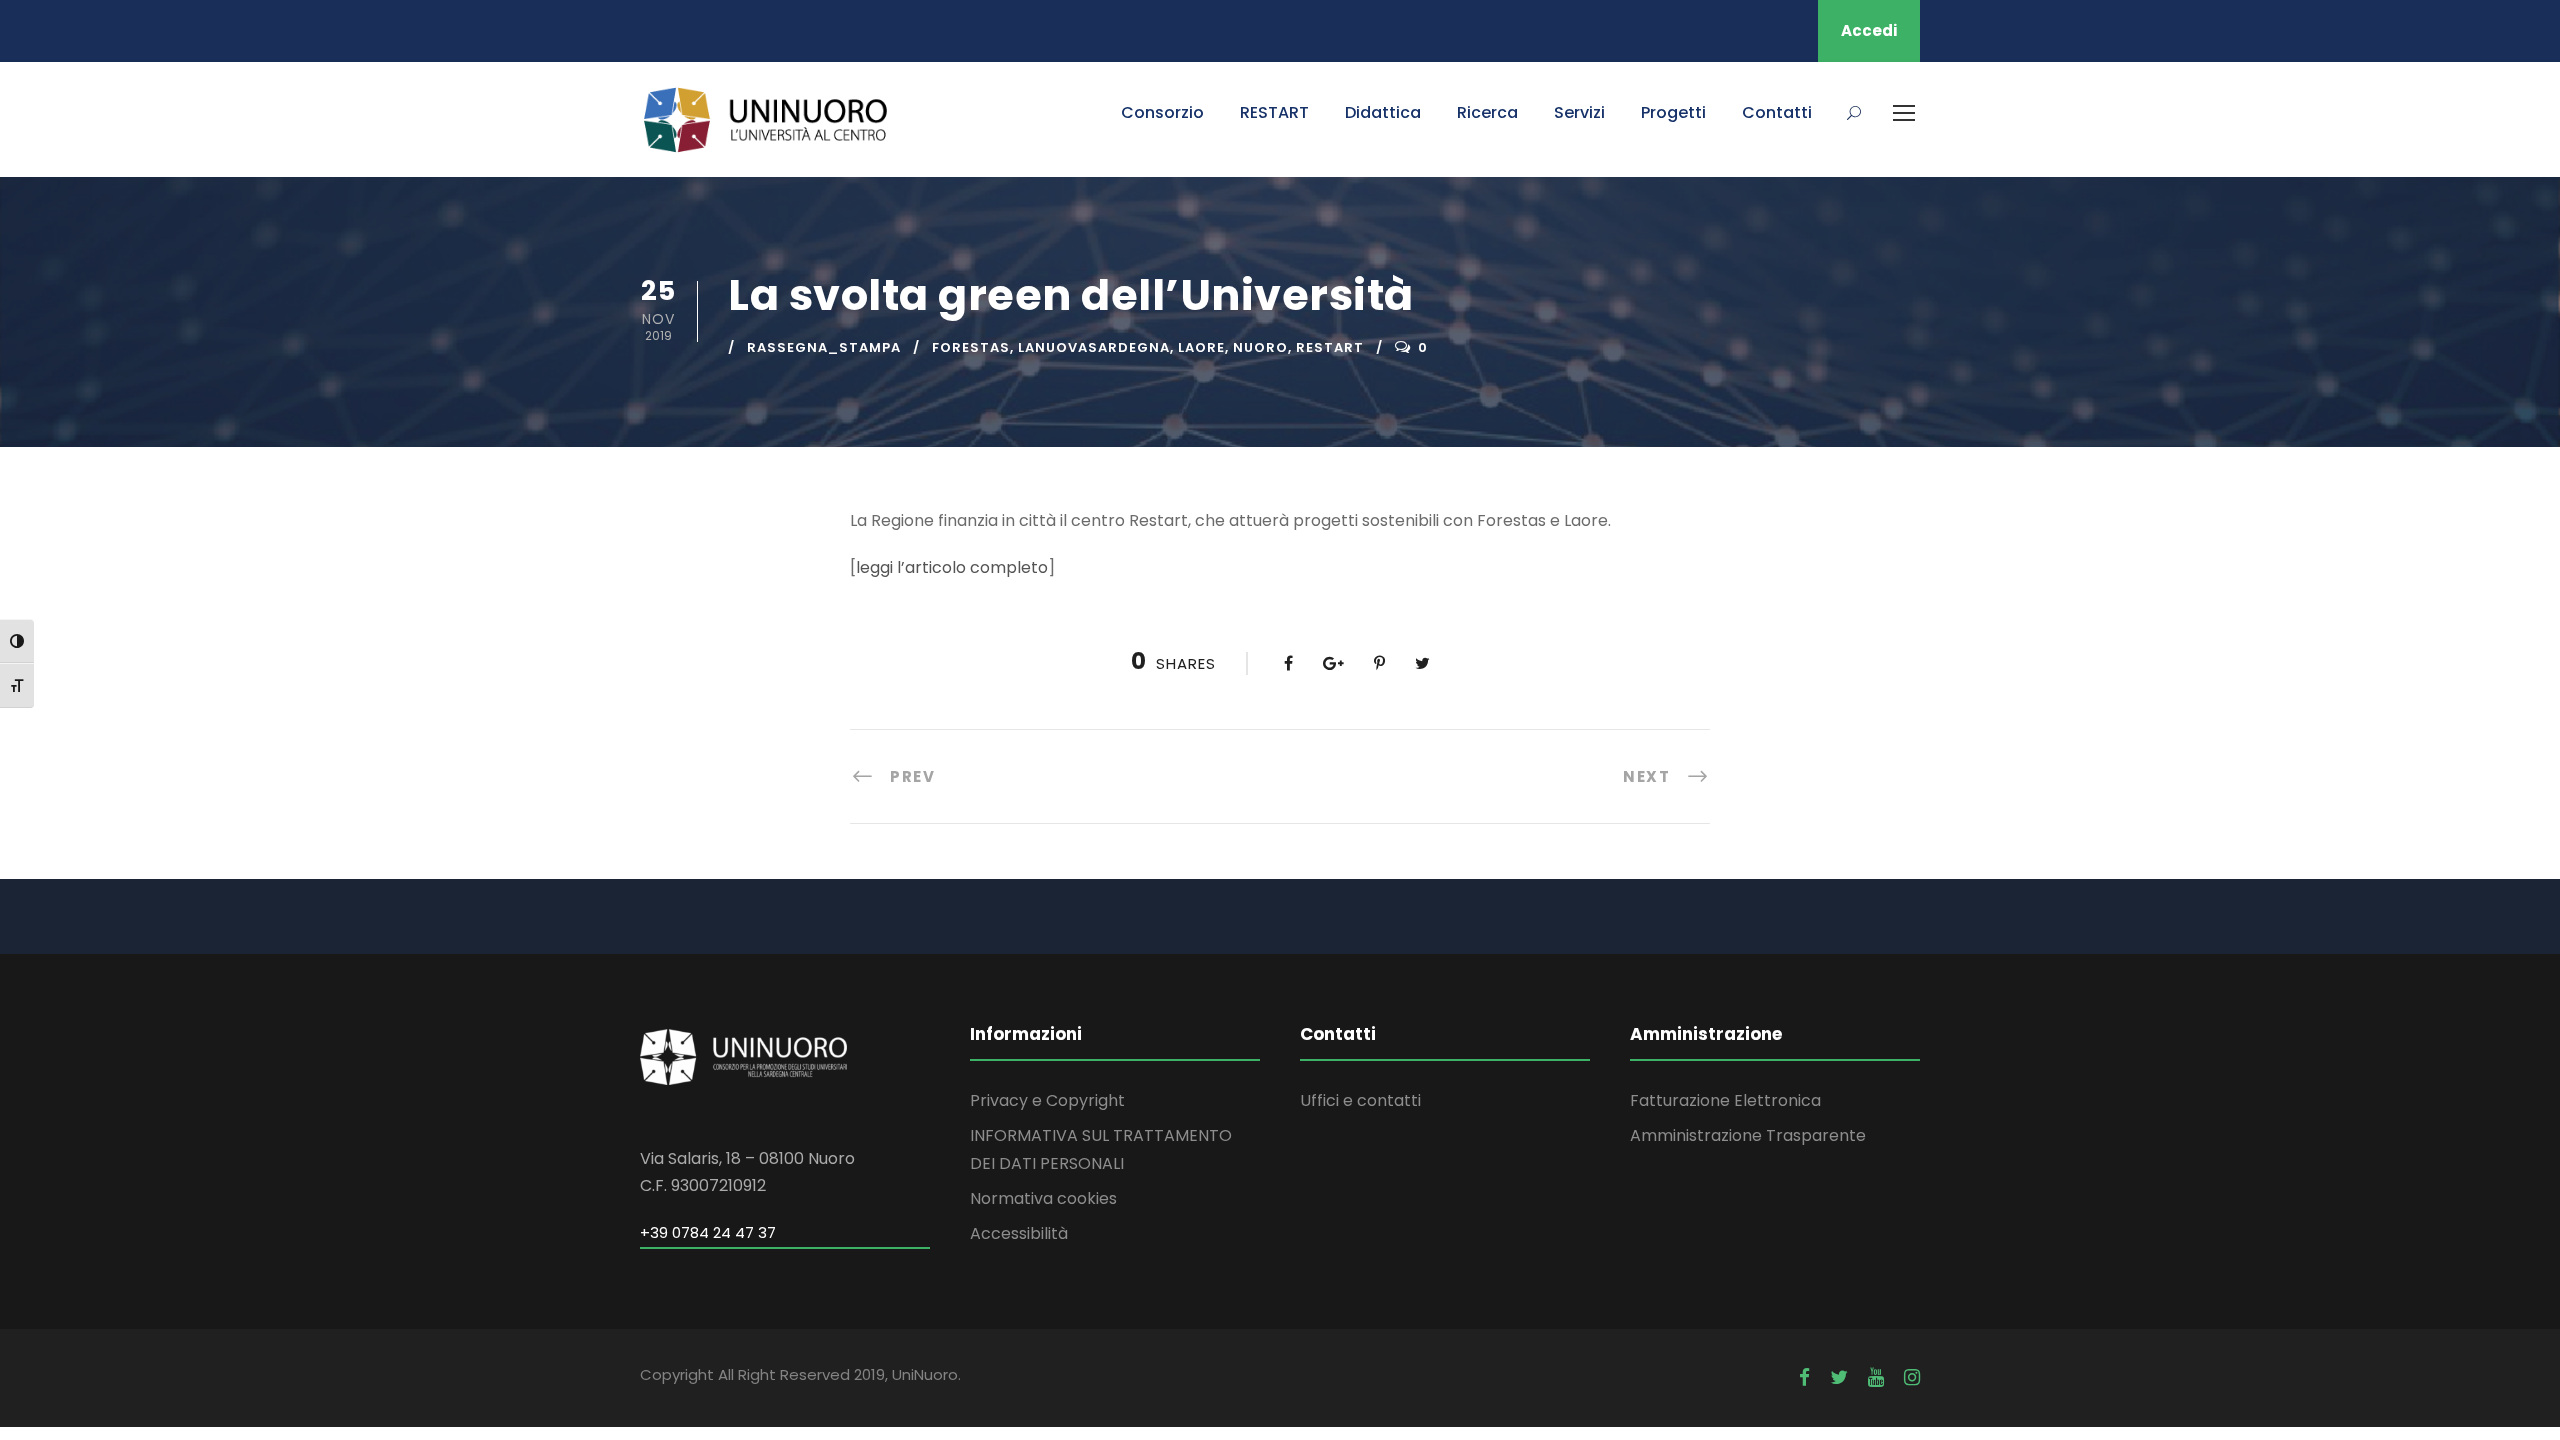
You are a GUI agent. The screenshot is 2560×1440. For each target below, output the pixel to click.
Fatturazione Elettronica (1725, 1100)
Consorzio (1162, 112)
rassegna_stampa (824, 347)
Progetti (1673, 112)
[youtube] (1876, 1377)
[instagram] (1912, 1377)
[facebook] (1804, 1377)
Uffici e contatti (1360, 1100)
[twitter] (1839, 1377)
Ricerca (1487, 112)
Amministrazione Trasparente (1748, 1135)
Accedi (1869, 30)
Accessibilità (1019, 1233)
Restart (1330, 347)
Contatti (1777, 112)
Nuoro (1260, 347)
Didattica (1383, 112)
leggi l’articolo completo (952, 567)
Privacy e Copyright (1047, 1100)
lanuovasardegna (1094, 347)
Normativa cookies (1043, 1198)
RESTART (1274, 112)
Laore (1201, 347)
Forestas (971, 347)
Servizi (1579, 112)
